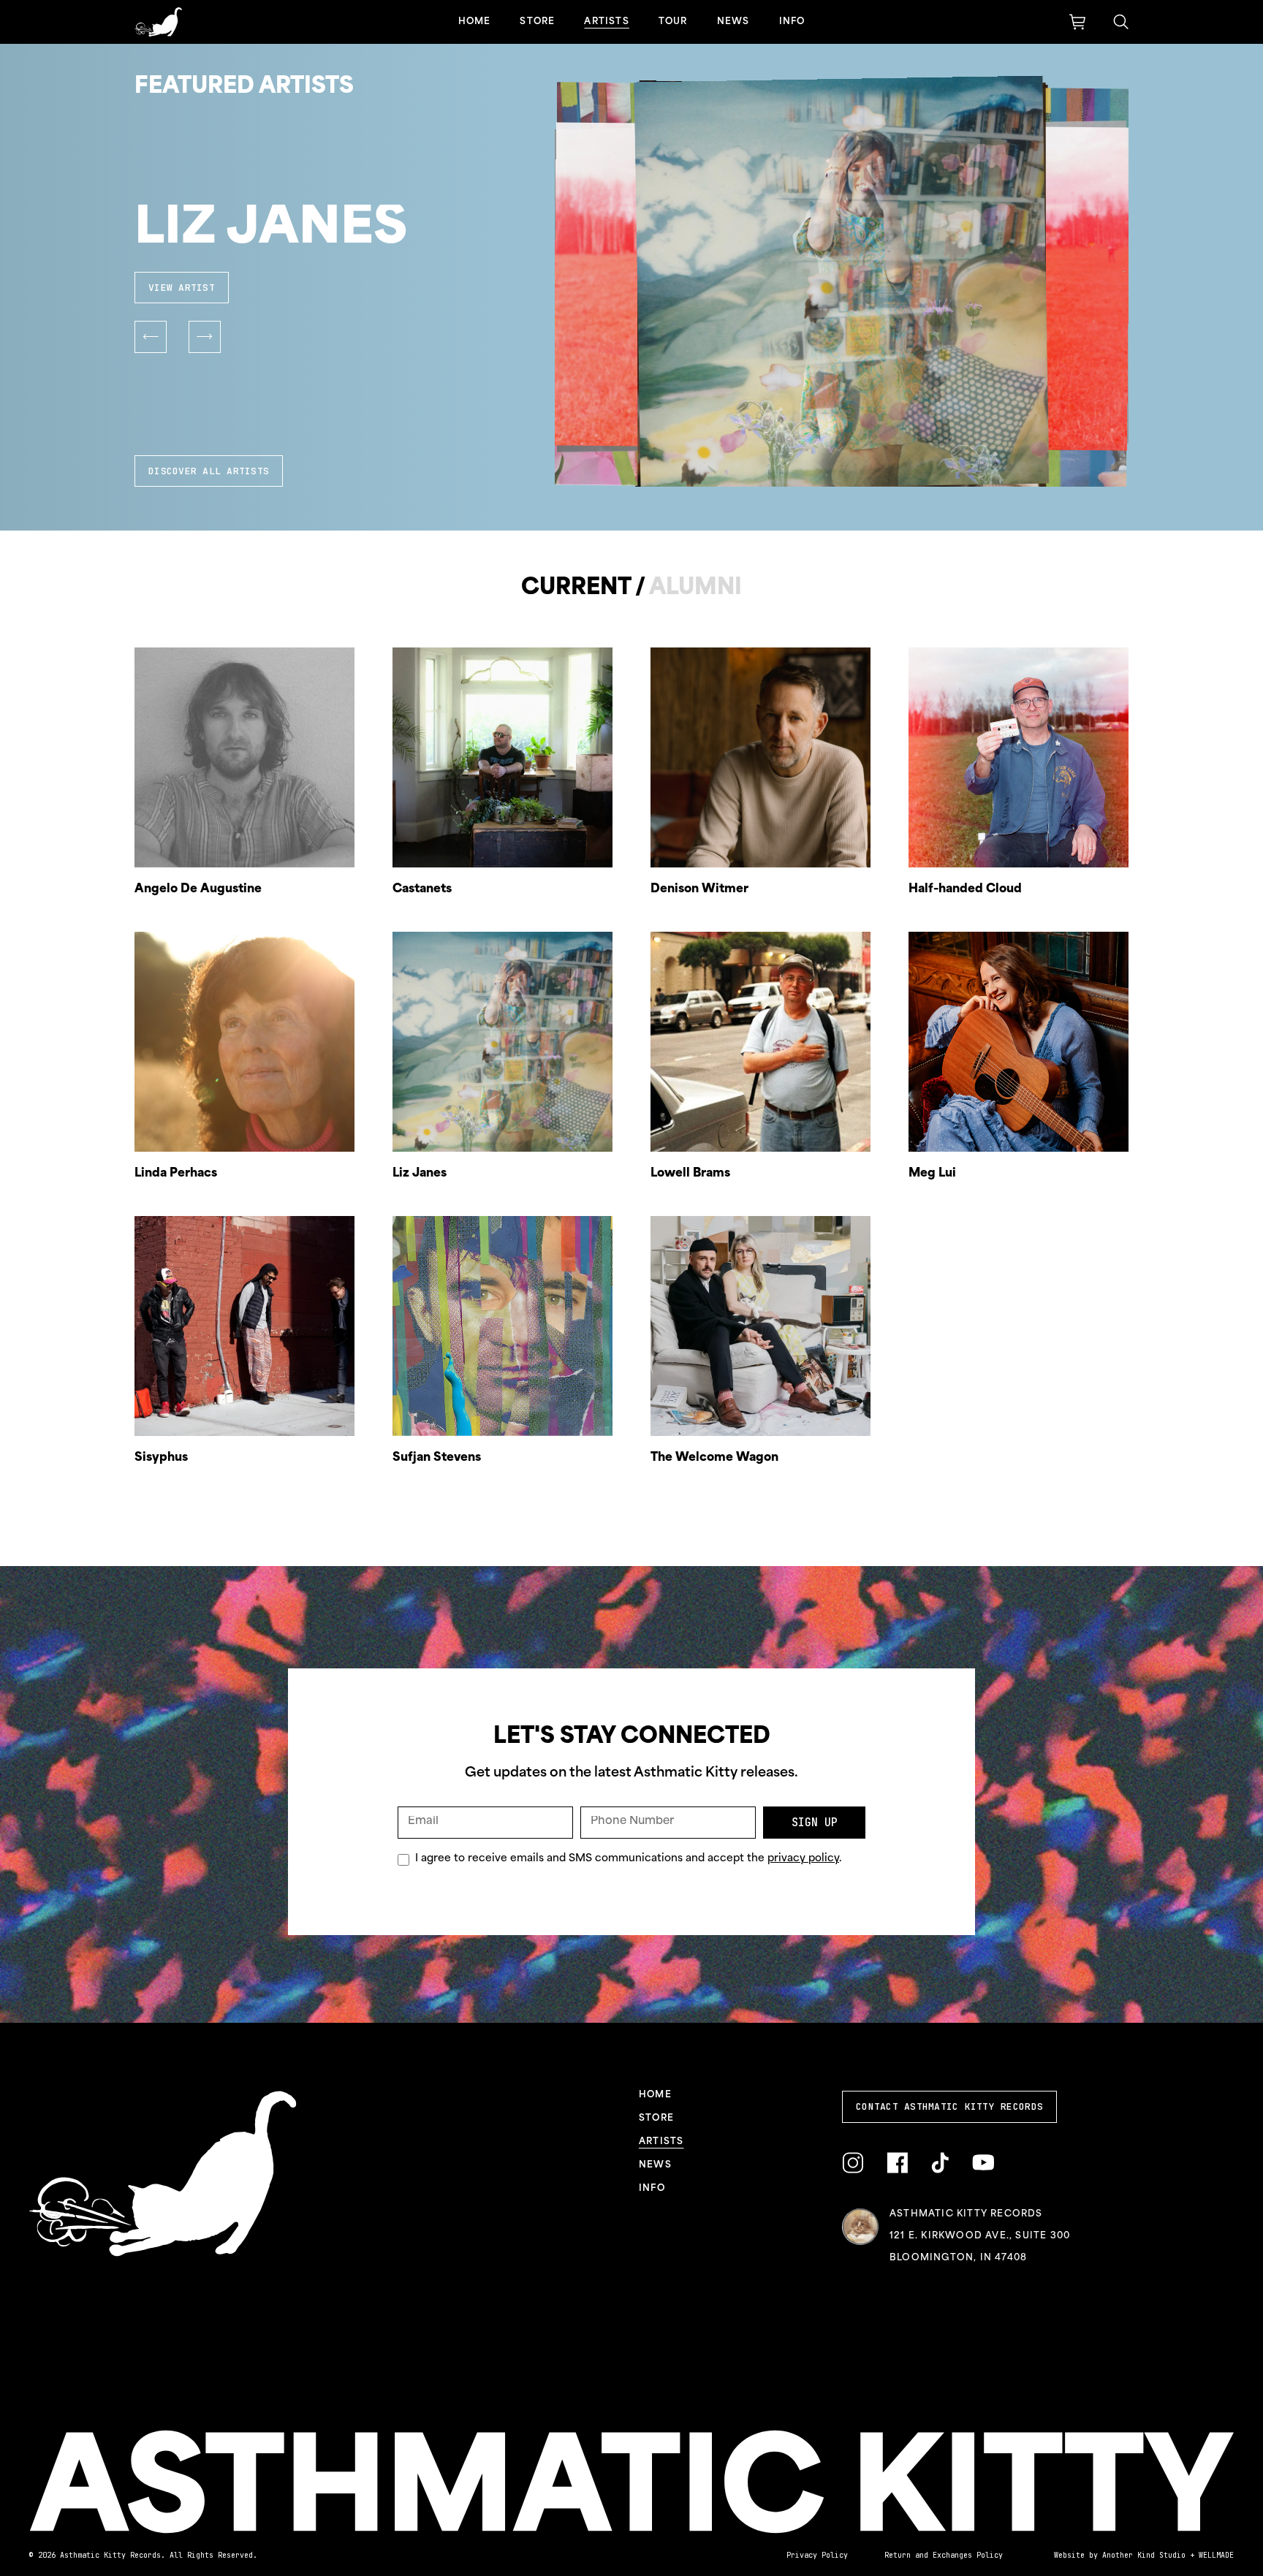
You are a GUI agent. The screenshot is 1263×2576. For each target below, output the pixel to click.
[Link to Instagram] (853, 2163)
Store (537, 22)
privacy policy (803, 1859)
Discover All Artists (209, 471)
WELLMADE (1216, 2555)
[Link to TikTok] (940, 2163)
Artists (606, 22)
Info (792, 22)
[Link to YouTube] (983, 2163)
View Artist (182, 288)
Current (576, 589)
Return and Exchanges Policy (944, 2555)
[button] (151, 337)
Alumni (695, 589)
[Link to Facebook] (897, 2163)
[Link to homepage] (158, 22)
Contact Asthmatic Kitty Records (949, 2106)
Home (475, 22)
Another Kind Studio (1144, 2555)
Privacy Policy (817, 2555)
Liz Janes (271, 230)
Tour (673, 22)
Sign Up (815, 1823)
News (733, 22)
